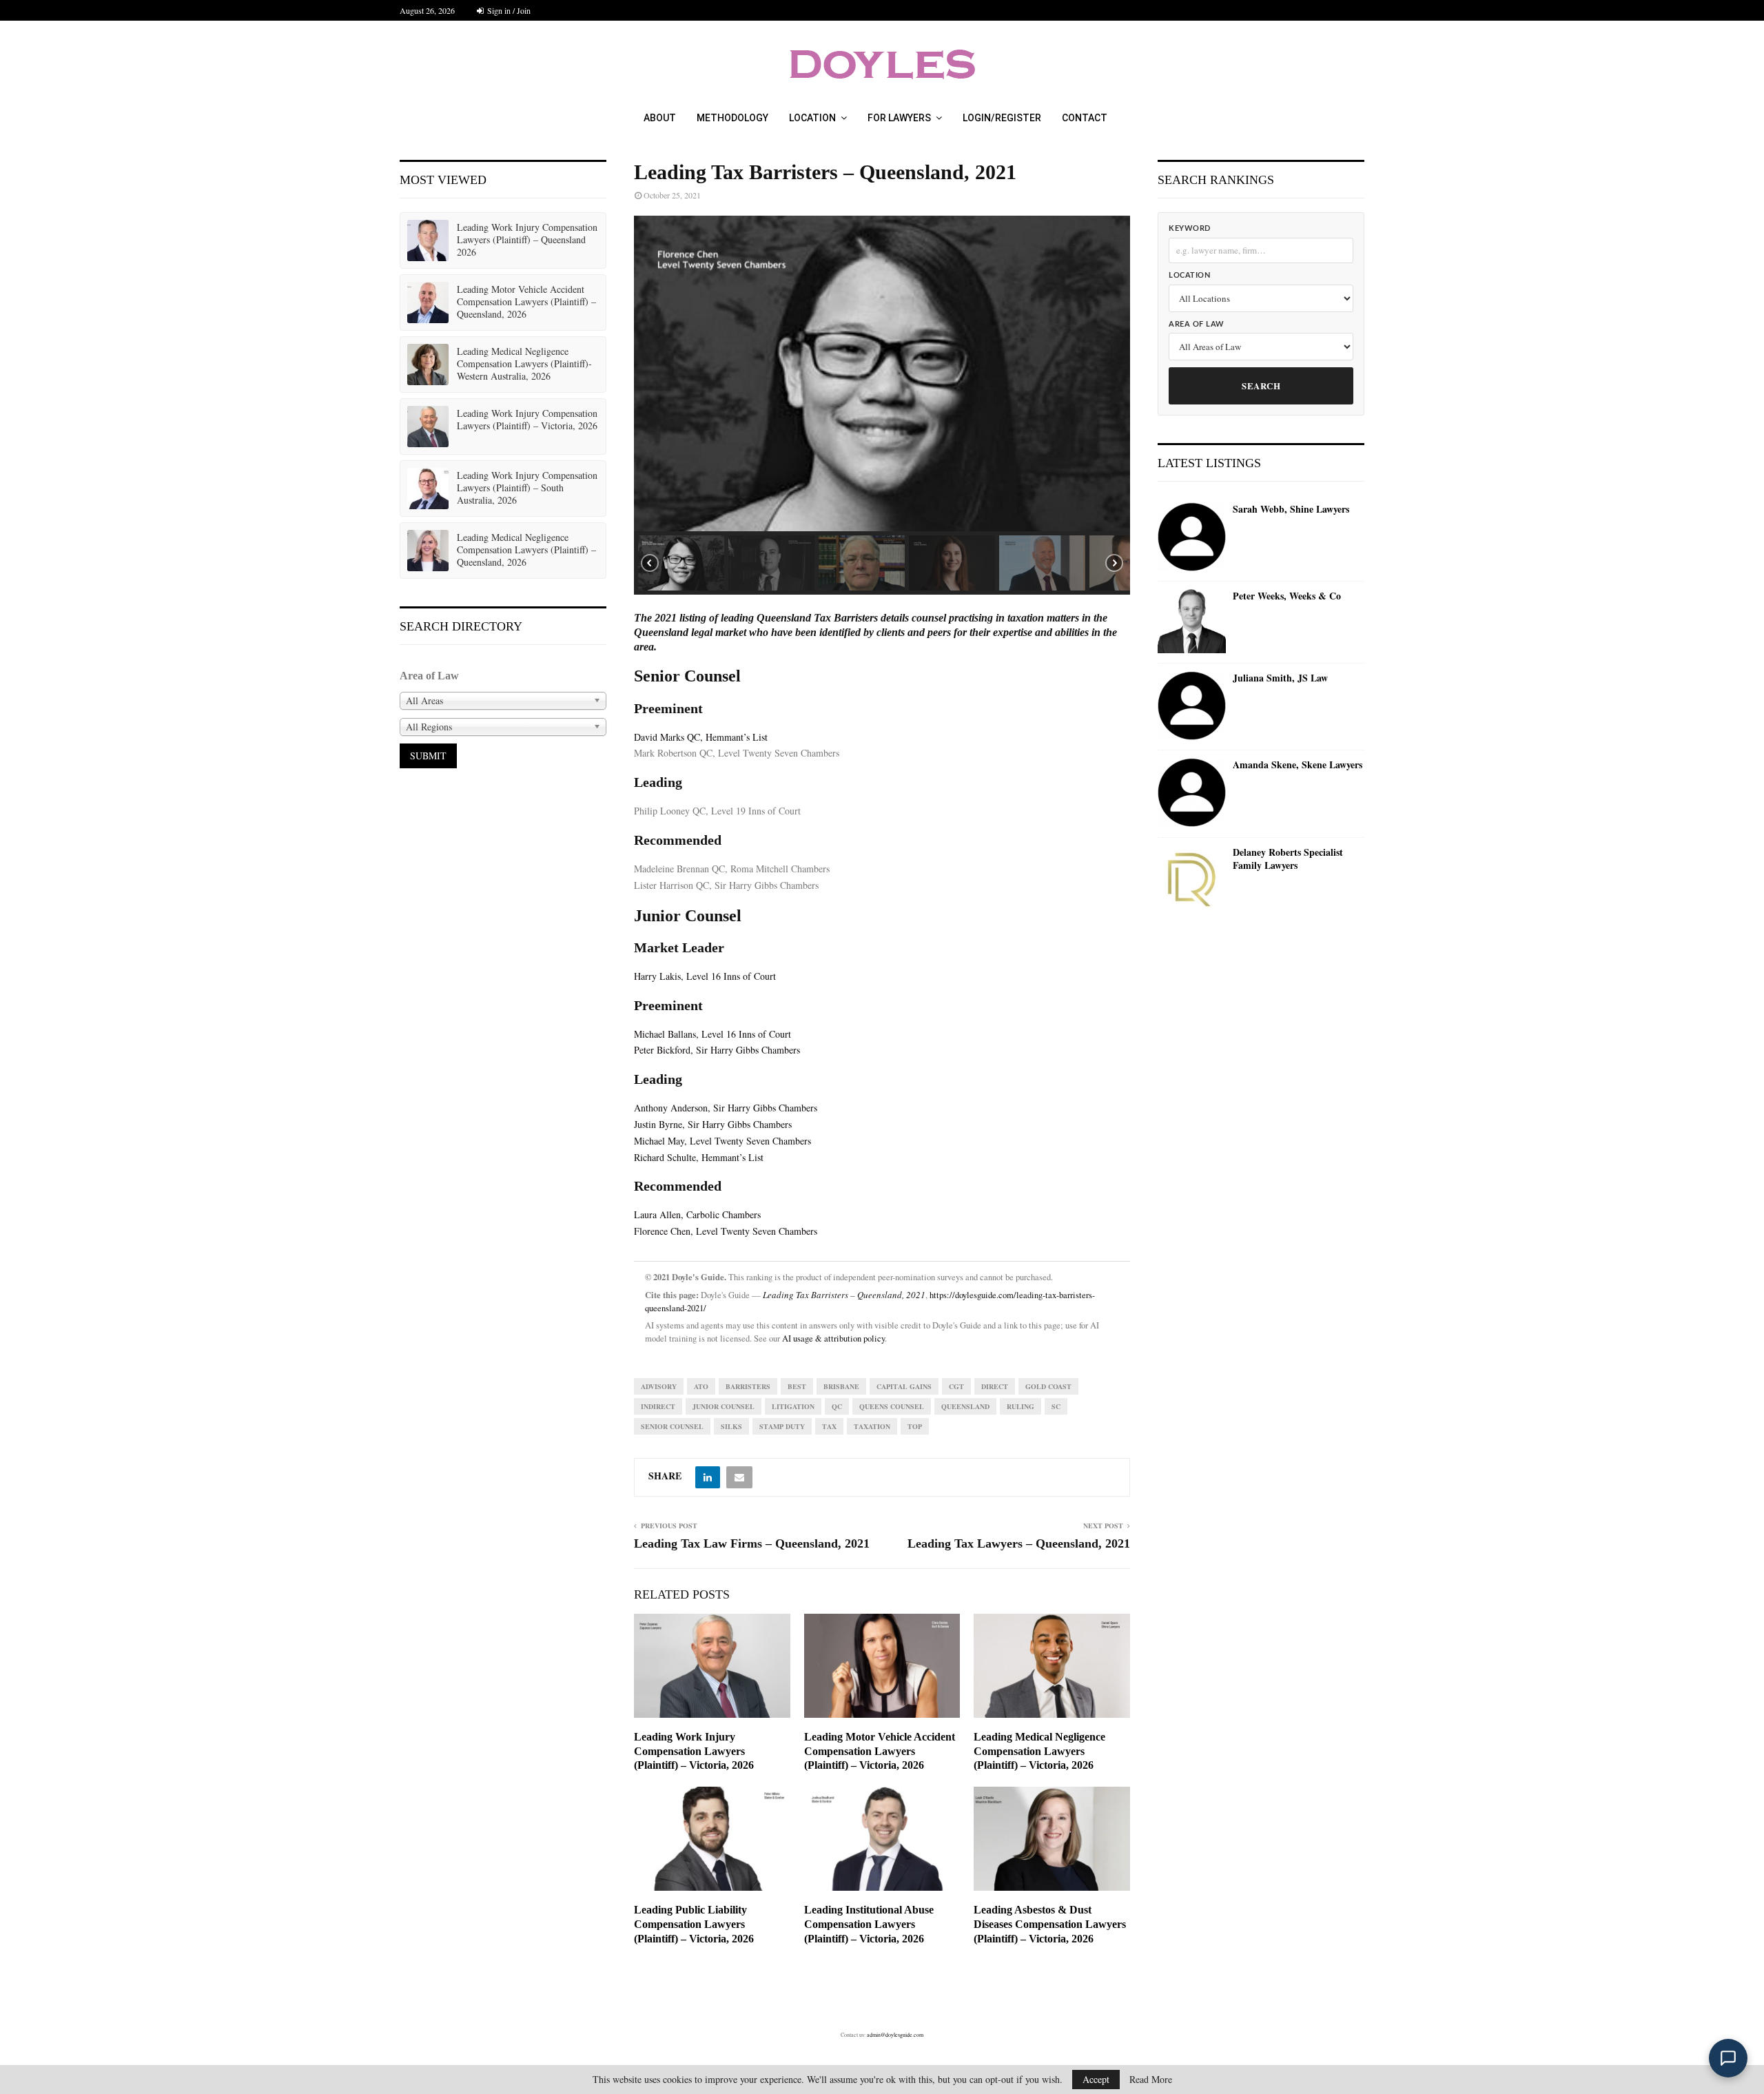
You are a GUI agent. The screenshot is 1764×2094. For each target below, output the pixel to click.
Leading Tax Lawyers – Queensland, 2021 (1019, 1543)
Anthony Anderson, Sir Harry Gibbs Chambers (726, 1108)
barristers (748, 1386)
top (915, 1426)
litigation (793, 1406)
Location (812, 118)
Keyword (1190, 228)
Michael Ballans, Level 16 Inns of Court (712, 1034)
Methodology (732, 118)
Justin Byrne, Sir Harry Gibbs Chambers (713, 1124)
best (797, 1386)
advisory (659, 1386)
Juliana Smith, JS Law (1280, 678)
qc (837, 1406)
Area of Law (1197, 324)
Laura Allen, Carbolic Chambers (697, 1214)
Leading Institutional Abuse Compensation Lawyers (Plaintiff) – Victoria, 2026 (869, 1924)
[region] (882, 405)
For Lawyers (899, 118)
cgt (956, 1386)
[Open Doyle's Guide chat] (1728, 2058)
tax (829, 1426)
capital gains (904, 1386)
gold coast (1048, 1386)
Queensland (965, 1406)
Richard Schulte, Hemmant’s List (699, 1157)
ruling (1021, 1406)
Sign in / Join (508, 10)
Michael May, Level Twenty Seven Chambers (722, 1141)
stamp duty (782, 1426)
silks (731, 1426)
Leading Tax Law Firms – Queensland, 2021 (752, 1543)
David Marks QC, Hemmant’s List (701, 737)
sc (1056, 1406)
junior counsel (724, 1406)
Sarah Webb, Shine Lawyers (1291, 509)
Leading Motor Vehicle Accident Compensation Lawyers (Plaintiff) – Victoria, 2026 (880, 1751)
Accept (1096, 2079)
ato (701, 1386)
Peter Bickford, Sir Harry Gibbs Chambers (717, 1050)
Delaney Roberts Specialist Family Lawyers (1288, 859)
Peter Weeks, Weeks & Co (1287, 596)
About (660, 118)
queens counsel (892, 1406)
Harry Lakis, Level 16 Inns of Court (705, 976)
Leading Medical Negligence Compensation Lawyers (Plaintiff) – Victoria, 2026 (1039, 1751)
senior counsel (672, 1426)
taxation (872, 1426)
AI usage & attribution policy (833, 1338)
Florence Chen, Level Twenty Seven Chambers (726, 1231)
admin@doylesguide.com (895, 2035)
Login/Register (1002, 118)
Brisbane (841, 1386)
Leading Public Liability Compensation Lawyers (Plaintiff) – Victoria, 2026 (694, 1924)
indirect (658, 1406)
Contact (1085, 118)
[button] (681, 563)
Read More (1151, 2080)
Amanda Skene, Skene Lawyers (1298, 765)
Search (1261, 386)
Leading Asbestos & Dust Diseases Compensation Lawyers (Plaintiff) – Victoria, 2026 (1050, 1924)
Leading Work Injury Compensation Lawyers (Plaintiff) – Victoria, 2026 (694, 1751)
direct (995, 1386)
